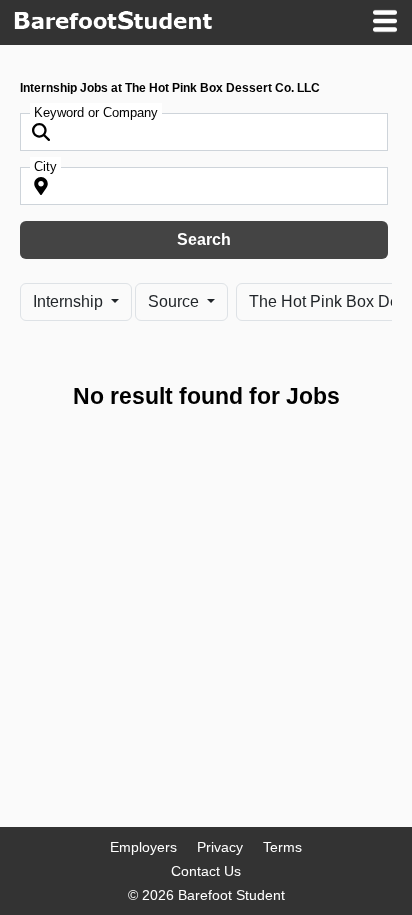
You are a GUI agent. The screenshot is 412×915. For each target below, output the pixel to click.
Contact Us (206, 871)
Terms (282, 847)
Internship (70, 301)
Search (204, 239)
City (45, 166)
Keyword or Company (96, 112)
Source (175, 301)
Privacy (220, 847)
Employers (143, 847)
